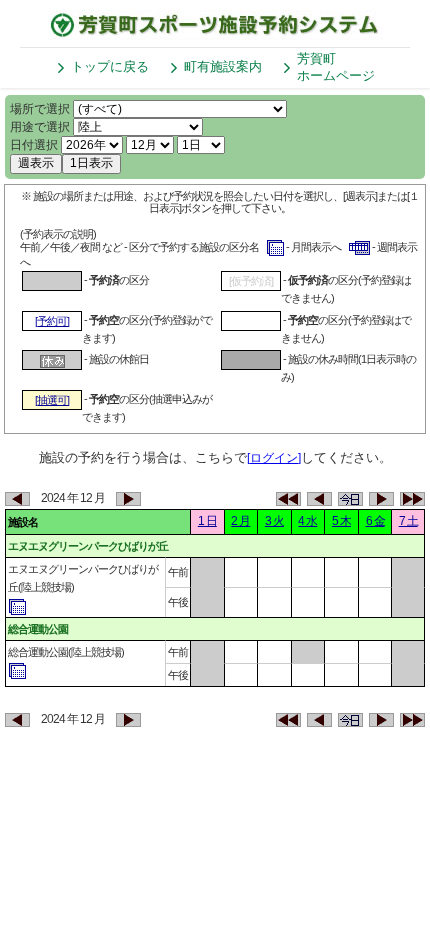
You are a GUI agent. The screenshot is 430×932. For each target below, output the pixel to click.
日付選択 (34, 145)
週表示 (36, 163)
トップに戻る (110, 66)
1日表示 (91, 163)
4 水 (307, 521)
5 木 (341, 521)
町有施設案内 (223, 66)
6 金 (375, 521)
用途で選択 (40, 127)
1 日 (207, 521)
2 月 (240, 521)
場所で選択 (40, 109)
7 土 (408, 521)
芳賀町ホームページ (336, 67)
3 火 (274, 521)
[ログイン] (274, 458)
